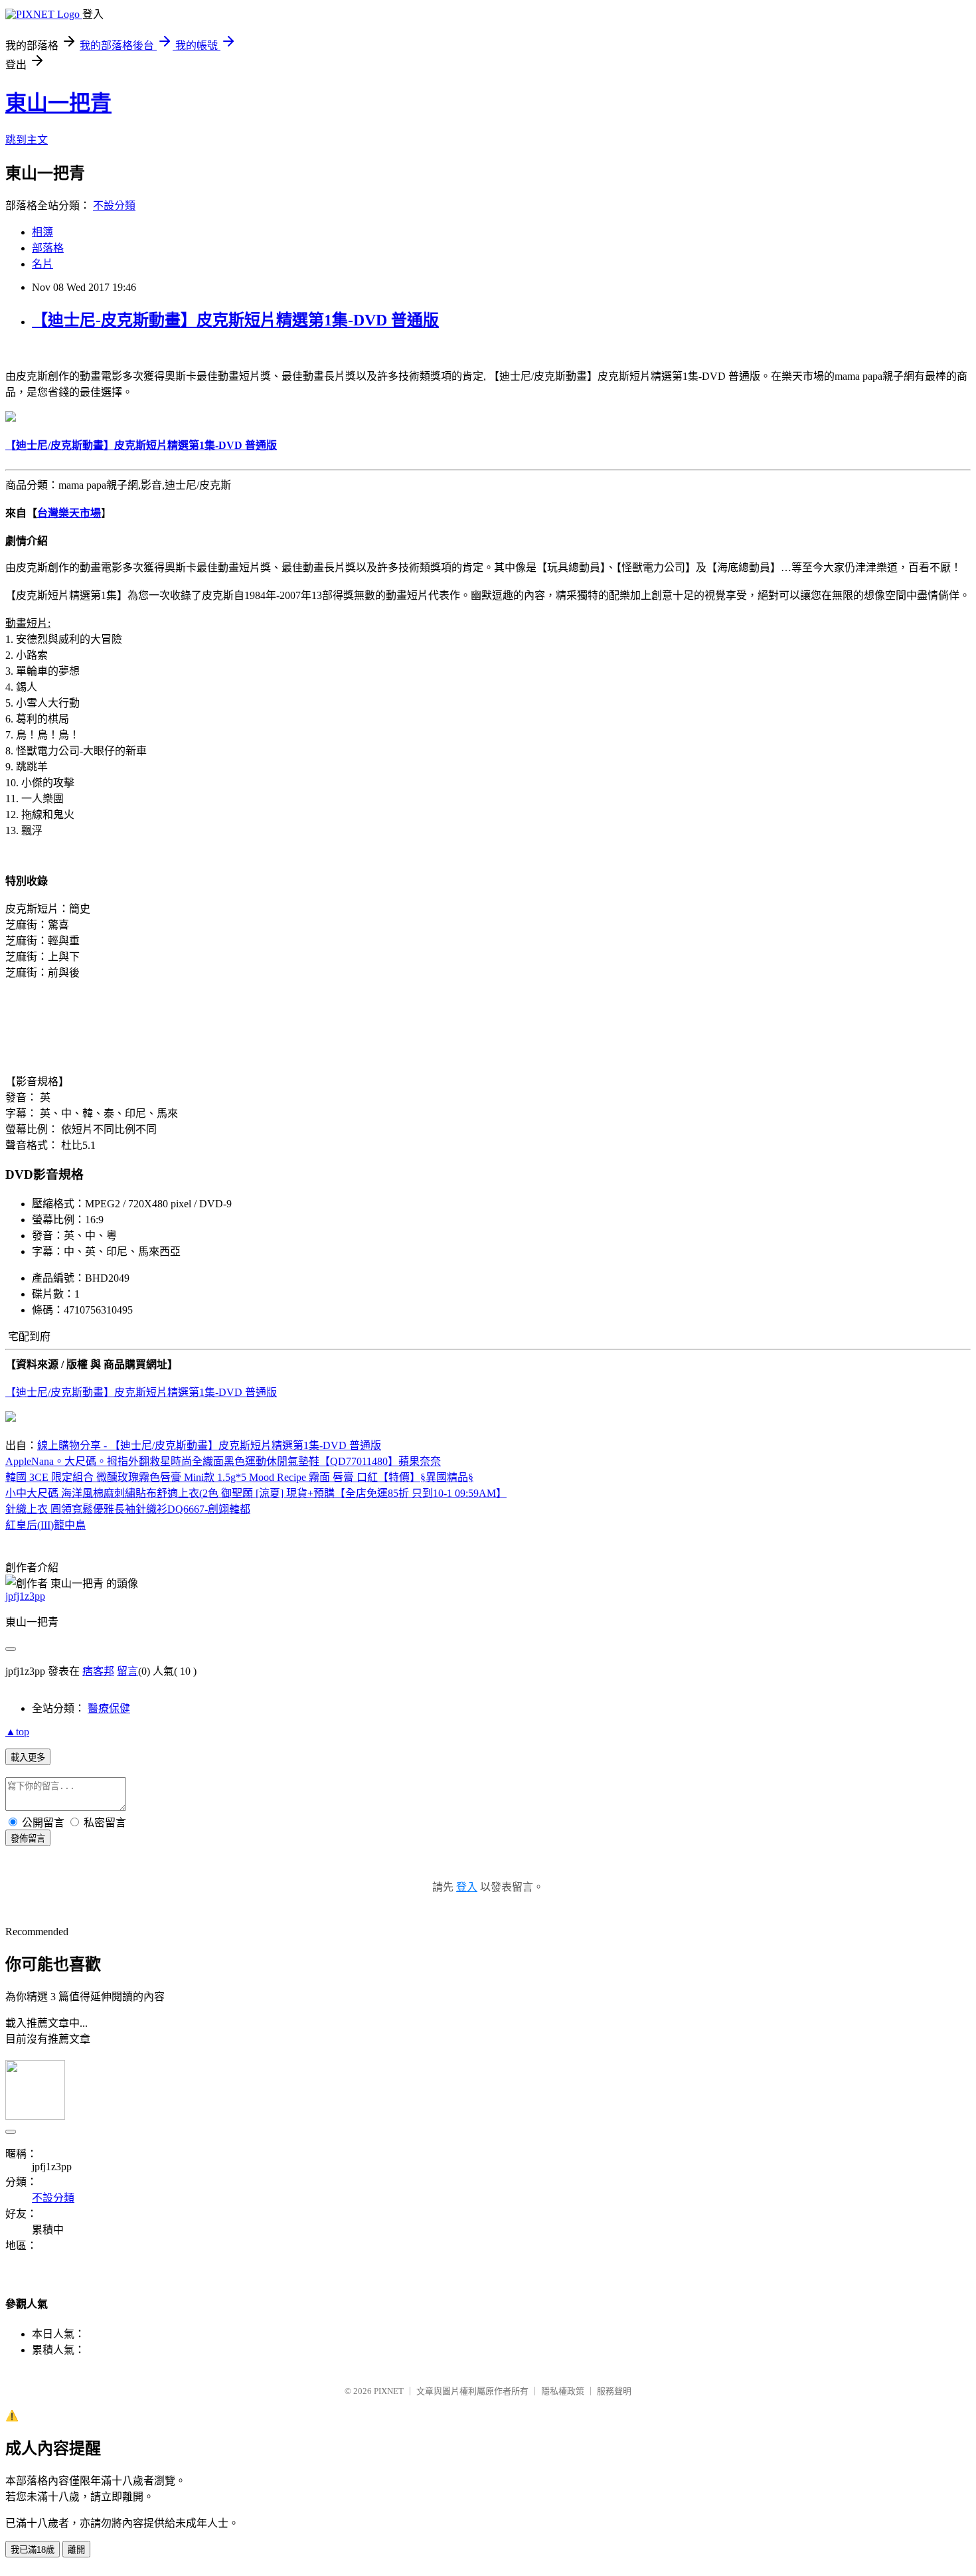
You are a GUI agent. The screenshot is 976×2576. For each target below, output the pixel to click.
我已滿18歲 (33, 2550)
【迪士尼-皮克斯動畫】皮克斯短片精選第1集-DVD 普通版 (235, 320)
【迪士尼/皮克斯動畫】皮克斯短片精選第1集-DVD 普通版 (141, 1392)
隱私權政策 (563, 2391)
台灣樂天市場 (69, 513)
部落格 (48, 248)
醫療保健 (109, 1708)
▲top (17, 1732)
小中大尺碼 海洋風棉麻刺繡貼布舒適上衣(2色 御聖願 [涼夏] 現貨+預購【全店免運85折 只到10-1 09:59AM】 (256, 1493)
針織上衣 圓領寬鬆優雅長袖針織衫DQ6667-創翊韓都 (128, 1509)
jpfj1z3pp (25, 1596)
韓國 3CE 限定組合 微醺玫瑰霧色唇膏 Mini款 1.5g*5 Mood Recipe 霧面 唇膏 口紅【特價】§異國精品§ (239, 1477)
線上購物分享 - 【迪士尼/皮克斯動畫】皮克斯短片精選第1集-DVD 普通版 (209, 1445)
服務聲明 (614, 2391)
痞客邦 (98, 1671)
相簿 (42, 232)
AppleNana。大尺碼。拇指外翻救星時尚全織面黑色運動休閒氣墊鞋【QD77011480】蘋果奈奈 (223, 1461)
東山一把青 (58, 103)
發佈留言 (28, 1839)
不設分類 (114, 206)
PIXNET (389, 2391)
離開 (76, 2550)
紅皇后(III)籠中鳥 (45, 1525)
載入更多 (28, 1758)
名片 (42, 264)
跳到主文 (27, 140)
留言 (127, 1671)
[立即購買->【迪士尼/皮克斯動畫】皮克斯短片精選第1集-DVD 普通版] (11, 418)
